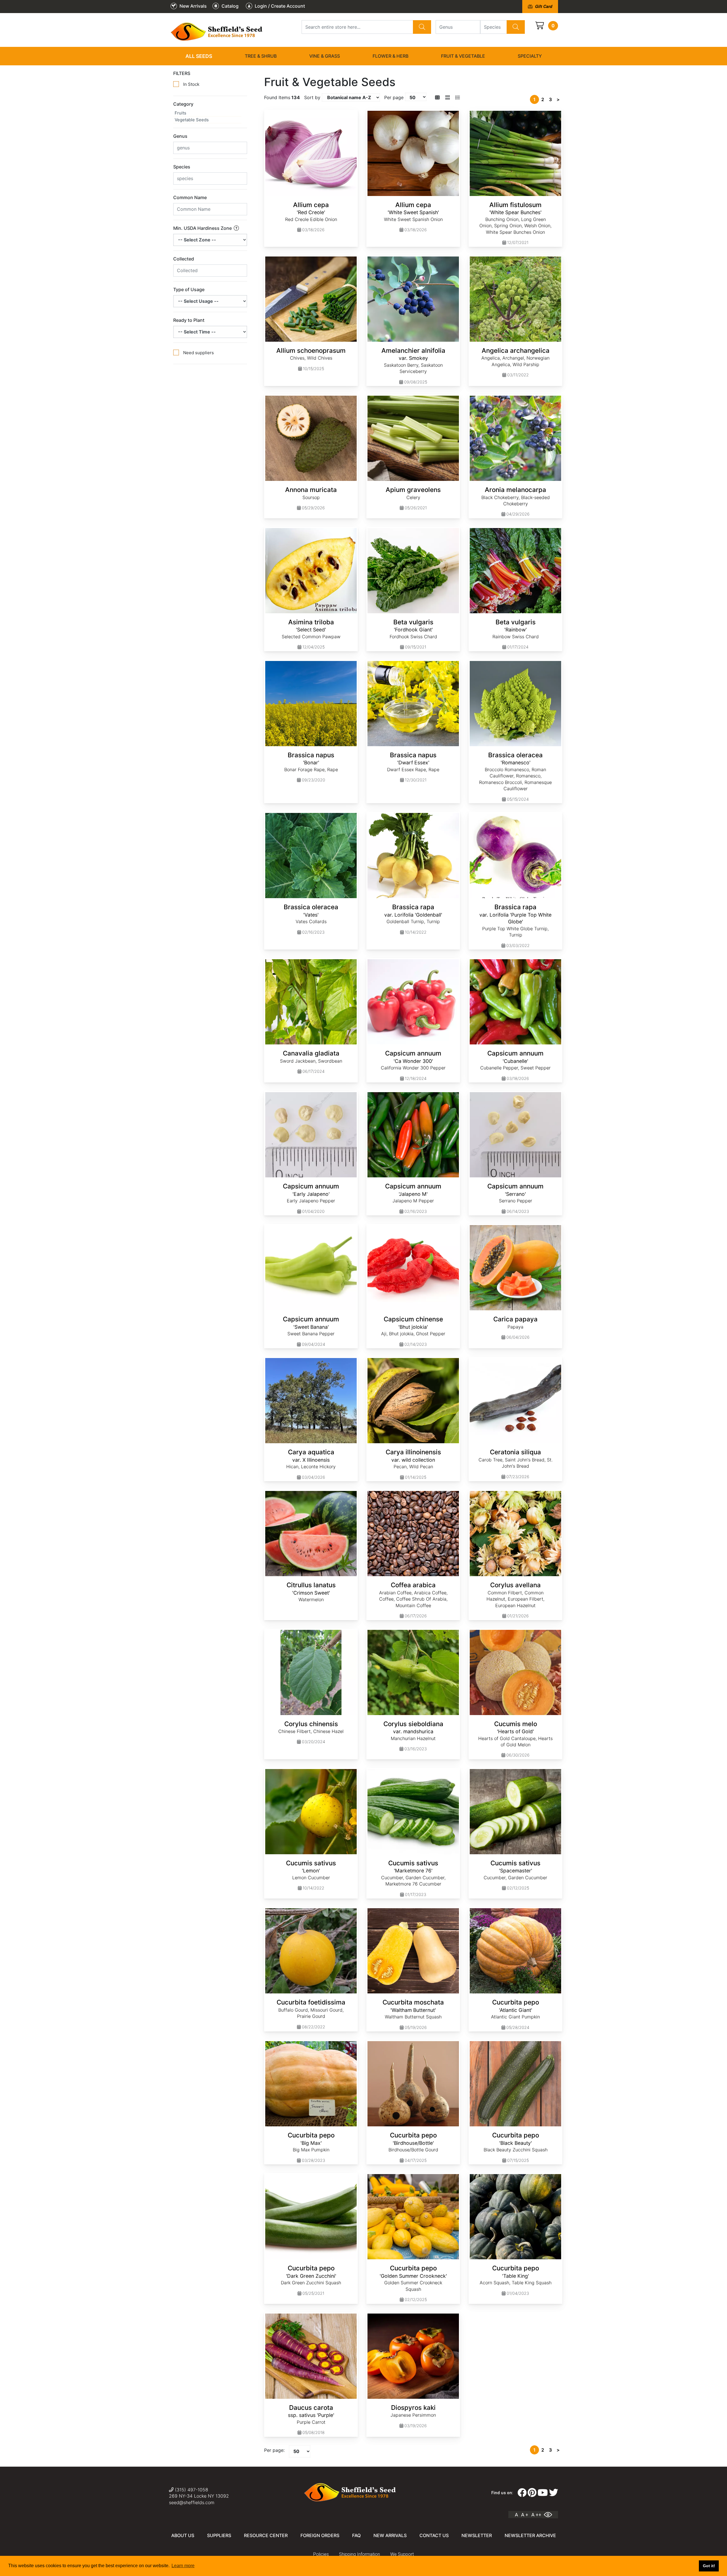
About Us (183, 2535)
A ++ (536, 2515)
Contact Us (434, 2535)
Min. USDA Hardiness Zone (203, 228)
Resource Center (266, 2535)
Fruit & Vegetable (463, 56)
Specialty (530, 56)
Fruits (180, 113)
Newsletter (477, 2535)
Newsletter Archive (530, 2535)
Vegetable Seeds (192, 120)
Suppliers (219, 2535)
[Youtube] (543, 2493)
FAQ (356, 2535)
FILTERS (182, 73)
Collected (184, 259)
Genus (180, 136)
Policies (321, 2554)
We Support (402, 2554)
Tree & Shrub (261, 56)
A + (525, 2515)
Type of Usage (189, 289)
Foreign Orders (320, 2535)
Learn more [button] (183, 2566)
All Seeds (199, 56)
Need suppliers (199, 353)
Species (182, 167)
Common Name (190, 197)
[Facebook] (522, 2493)
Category (183, 104)
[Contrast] (550, 2515)
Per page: (274, 2450)
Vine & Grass (325, 56)
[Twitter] (553, 2493)
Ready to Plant (189, 320)
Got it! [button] (709, 2566)
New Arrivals (390, 2535)
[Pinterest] (532, 2493)
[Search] (422, 27)
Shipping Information (360, 2554)
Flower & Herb (390, 56)
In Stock (191, 84)
